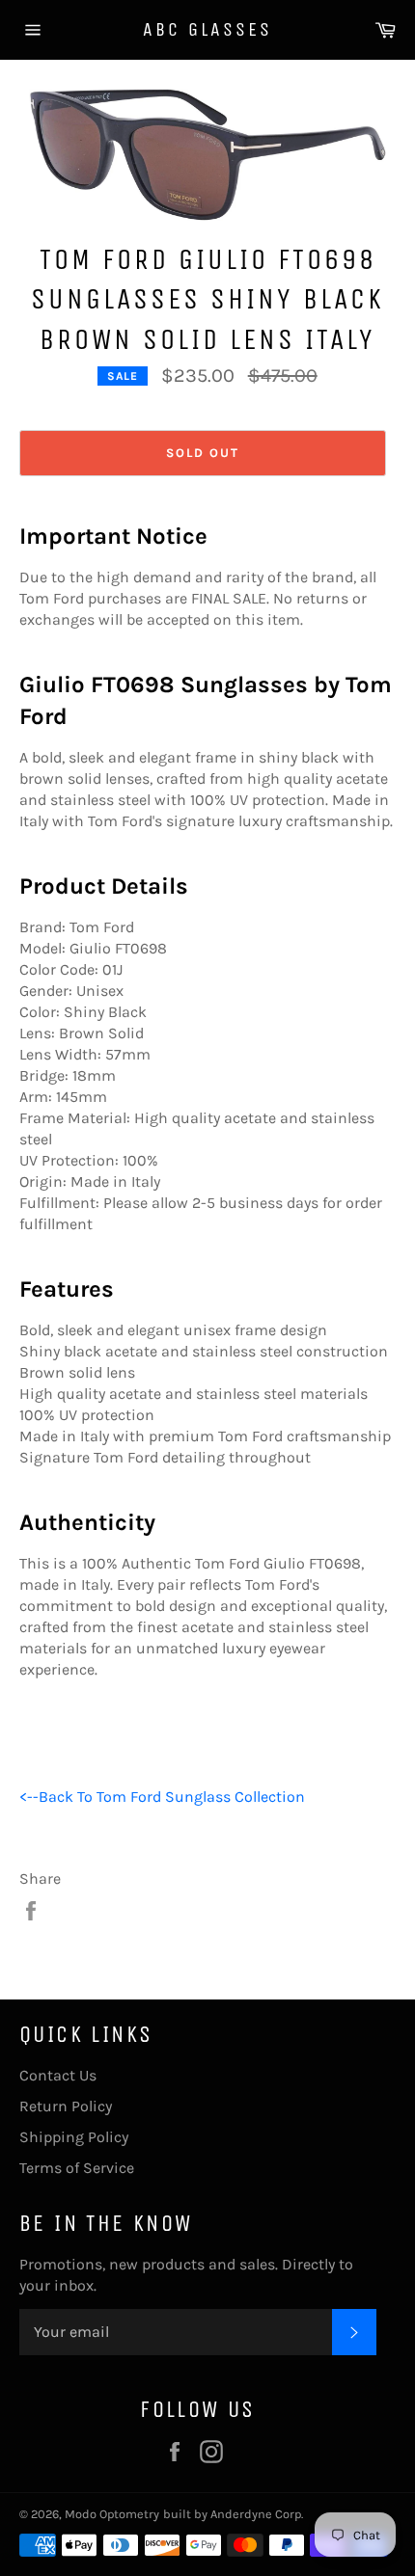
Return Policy (66, 2106)
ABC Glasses (207, 29)
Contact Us (58, 2075)
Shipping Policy (74, 2137)
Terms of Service (77, 2168)
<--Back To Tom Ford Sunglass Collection (162, 1797)
